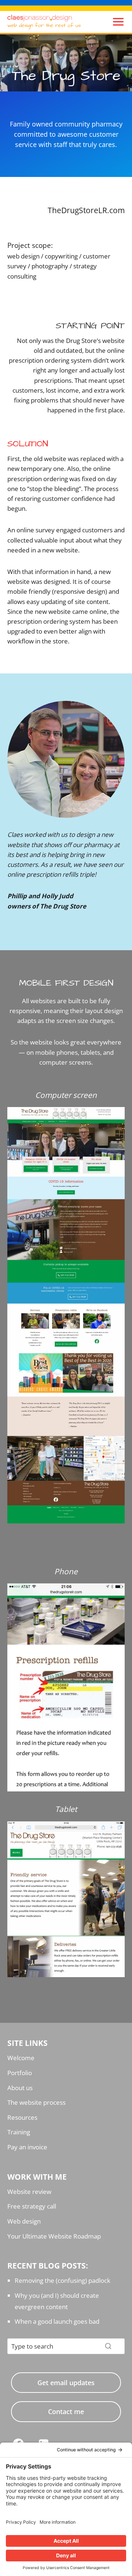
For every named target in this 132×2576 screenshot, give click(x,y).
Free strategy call (32, 2206)
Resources (22, 2117)
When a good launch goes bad (57, 2321)
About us (20, 2088)
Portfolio (20, 2073)
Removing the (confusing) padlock (63, 2280)
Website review (29, 2192)
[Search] (108, 2346)
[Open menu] (116, 22)
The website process (36, 2102)
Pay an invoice (27, 2147)
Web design (24, 2221)
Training (19, 2132)
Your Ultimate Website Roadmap (54, 2236)
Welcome (21, 2058)
